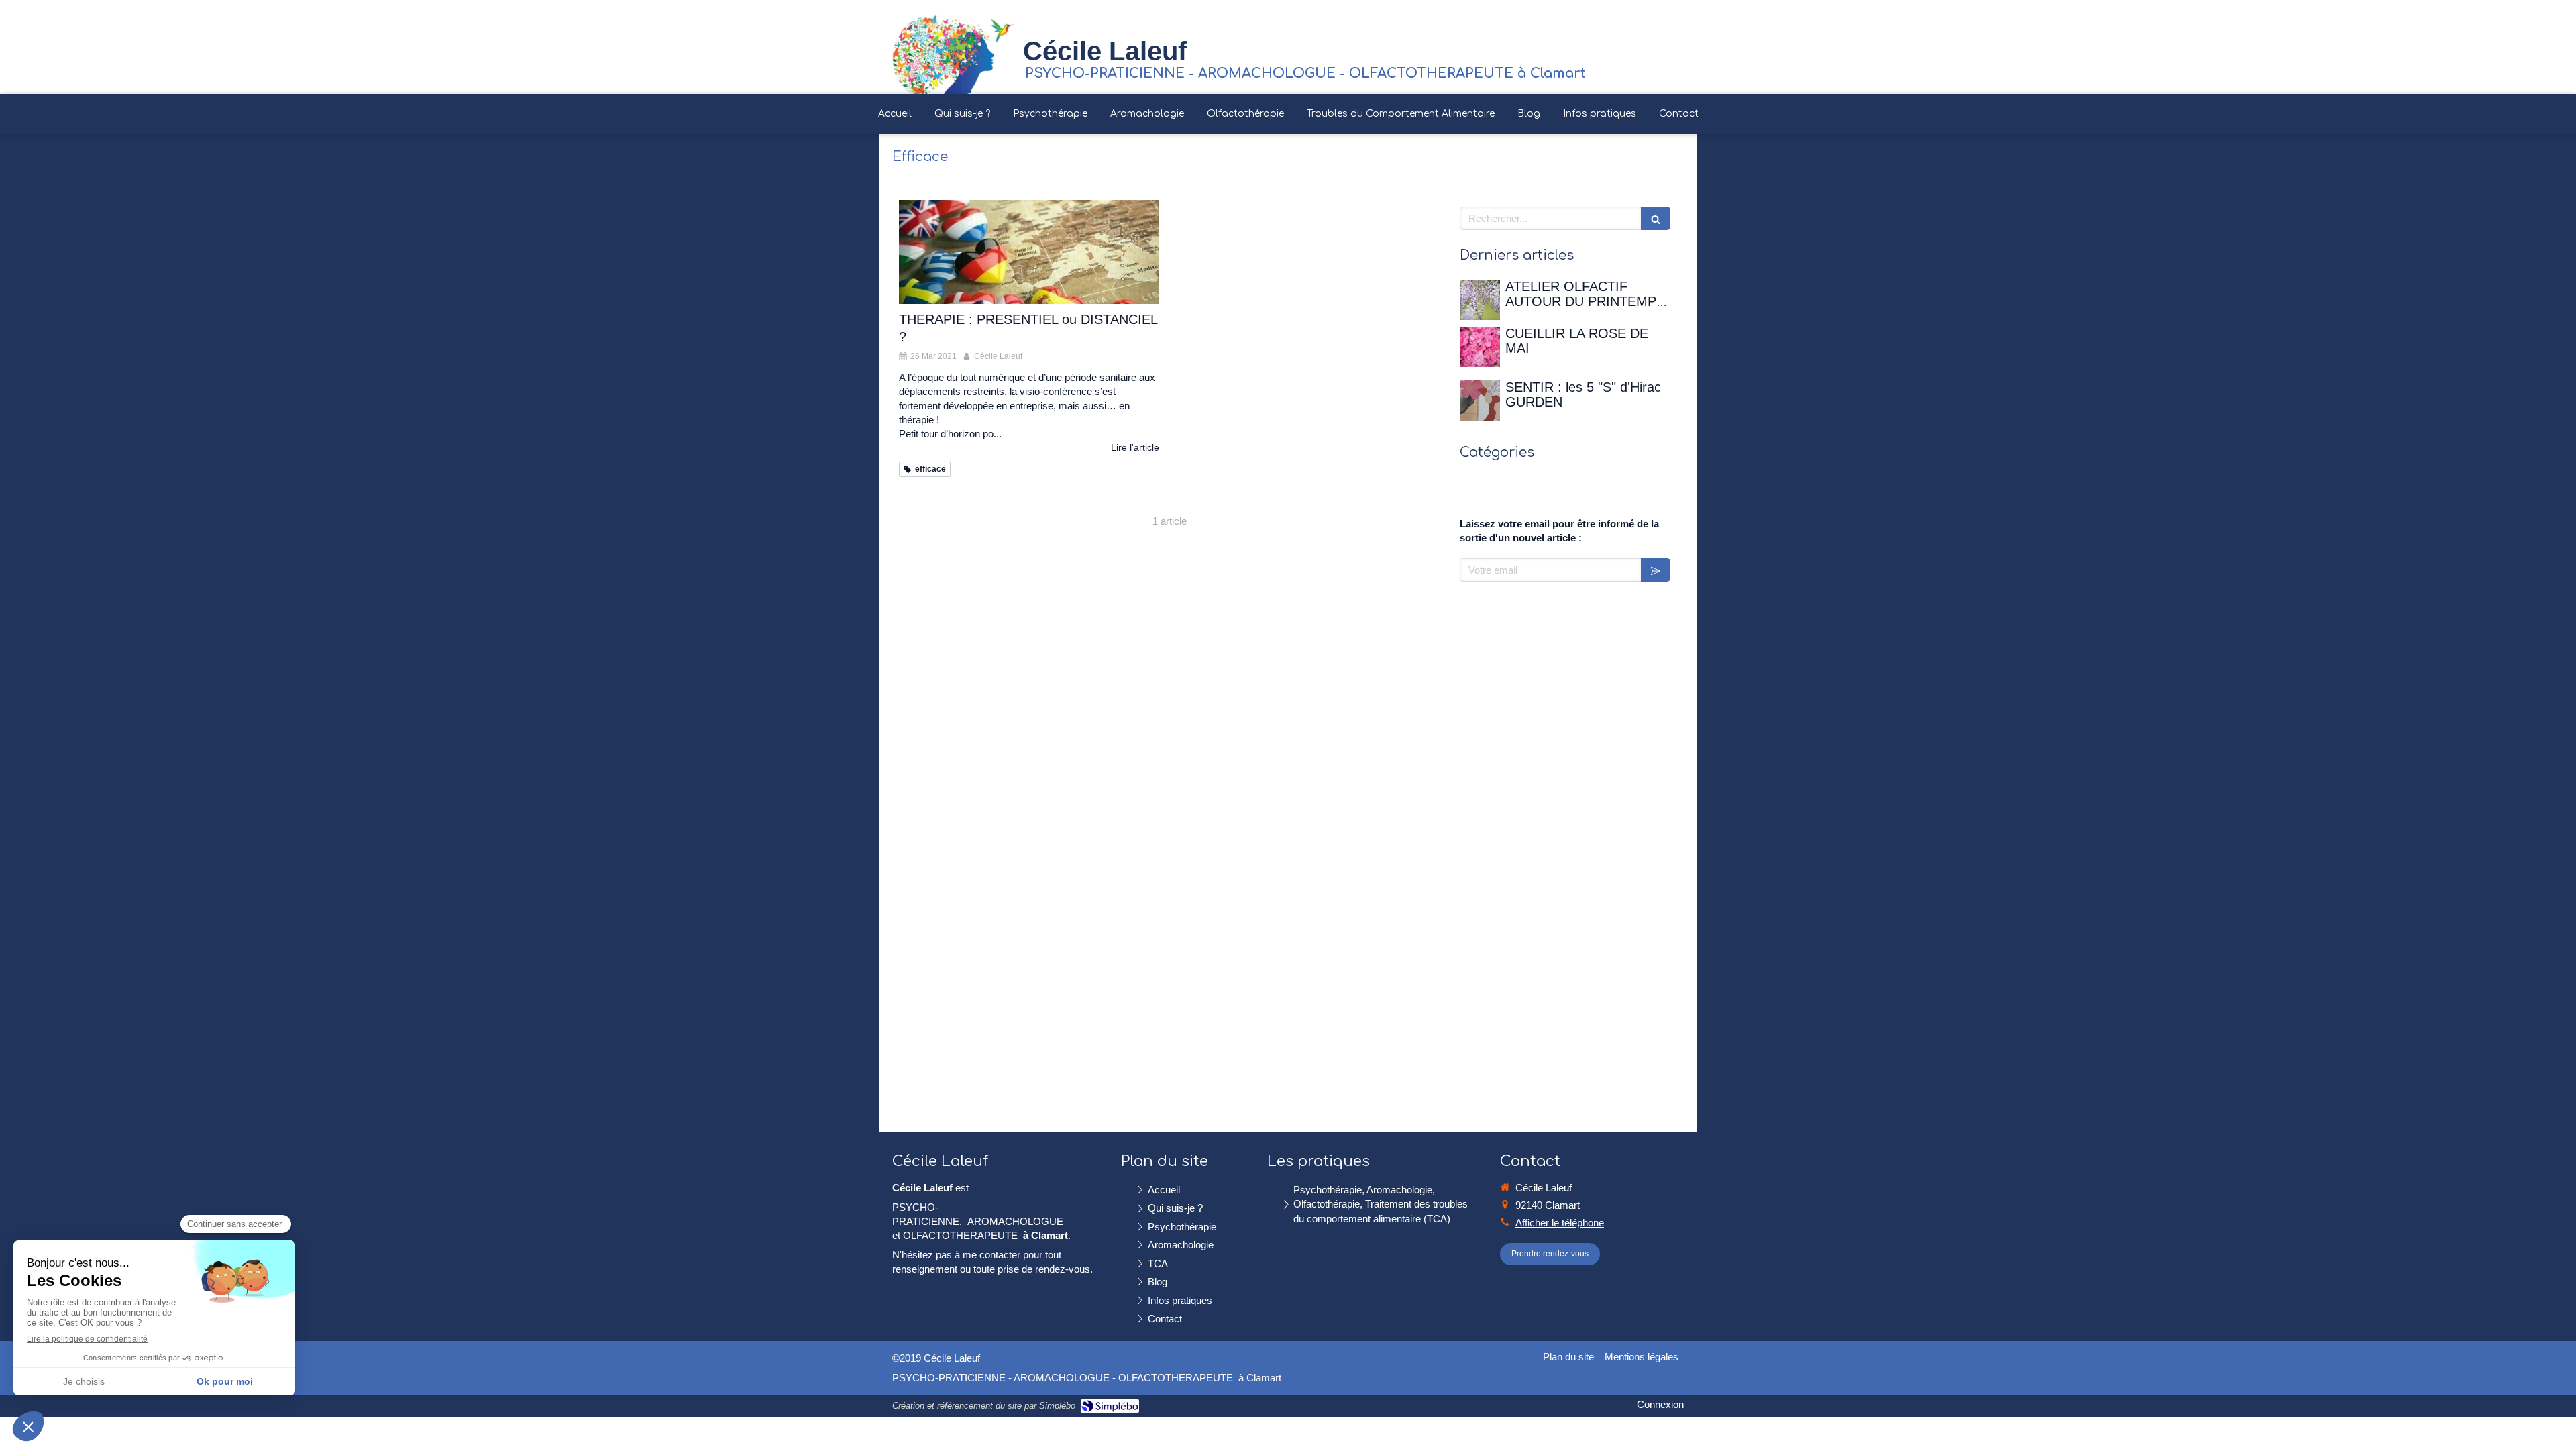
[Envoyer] (1656, 570)
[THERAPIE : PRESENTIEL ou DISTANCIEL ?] (1029, 252)
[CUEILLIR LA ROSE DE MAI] (1480, 347)
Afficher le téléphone (1560, 1223)
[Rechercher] (1656, 218)
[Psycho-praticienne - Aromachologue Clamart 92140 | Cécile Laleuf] (954, 54)
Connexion (1660, 1404)
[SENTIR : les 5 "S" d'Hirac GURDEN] (1480, 400)
